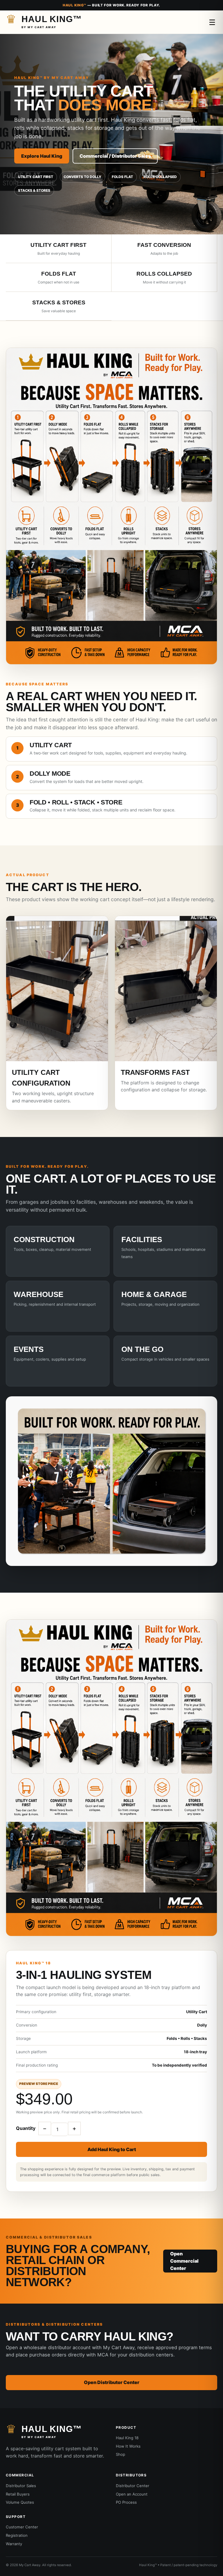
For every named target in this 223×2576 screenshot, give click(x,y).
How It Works (128, 2446)
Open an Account (132, 2494)
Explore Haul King (42, 156)
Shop (121, 2454)
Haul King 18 (127, 2438)
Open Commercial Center (184, 2261)
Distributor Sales (21, 2486)
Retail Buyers (18, 2494)
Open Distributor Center (112, 2382)
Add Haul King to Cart (112, 2149)
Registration (17, 2535)
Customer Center (22, 2527)
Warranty (14, 2544)
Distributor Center (133, 2486)
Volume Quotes (20, 2502)
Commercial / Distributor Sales (115, 156)
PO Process (126, 2502)
